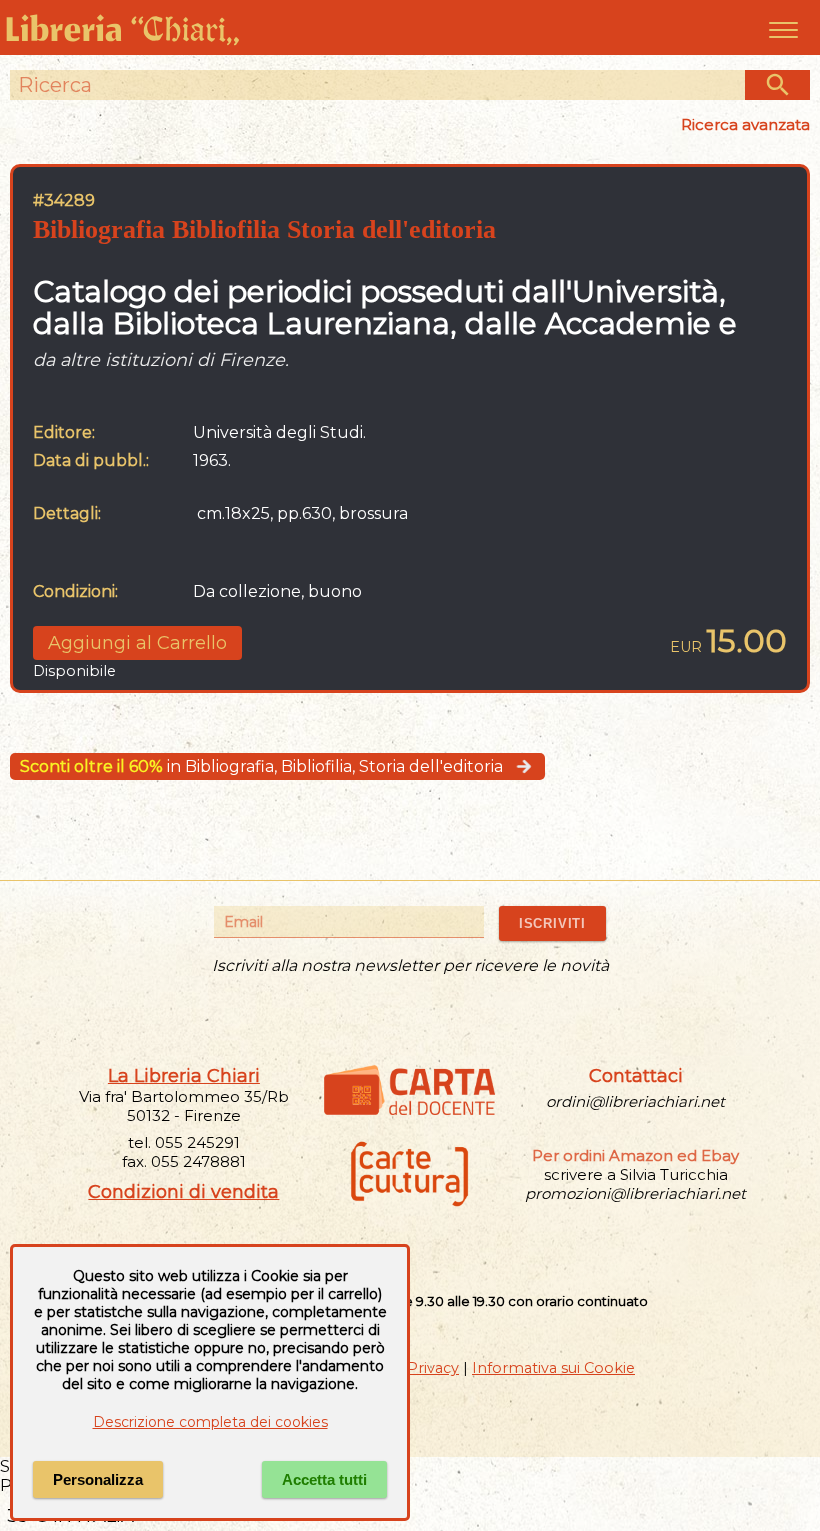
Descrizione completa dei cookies (210, 1422)
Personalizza (98, 1479)
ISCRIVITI (552, 923)
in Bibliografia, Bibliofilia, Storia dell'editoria (261, 766)
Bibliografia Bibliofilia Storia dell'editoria (264, 229)
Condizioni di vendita (183, 1192)
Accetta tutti (324, 1479)
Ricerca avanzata (745, 124)
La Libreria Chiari (184, 1076)
